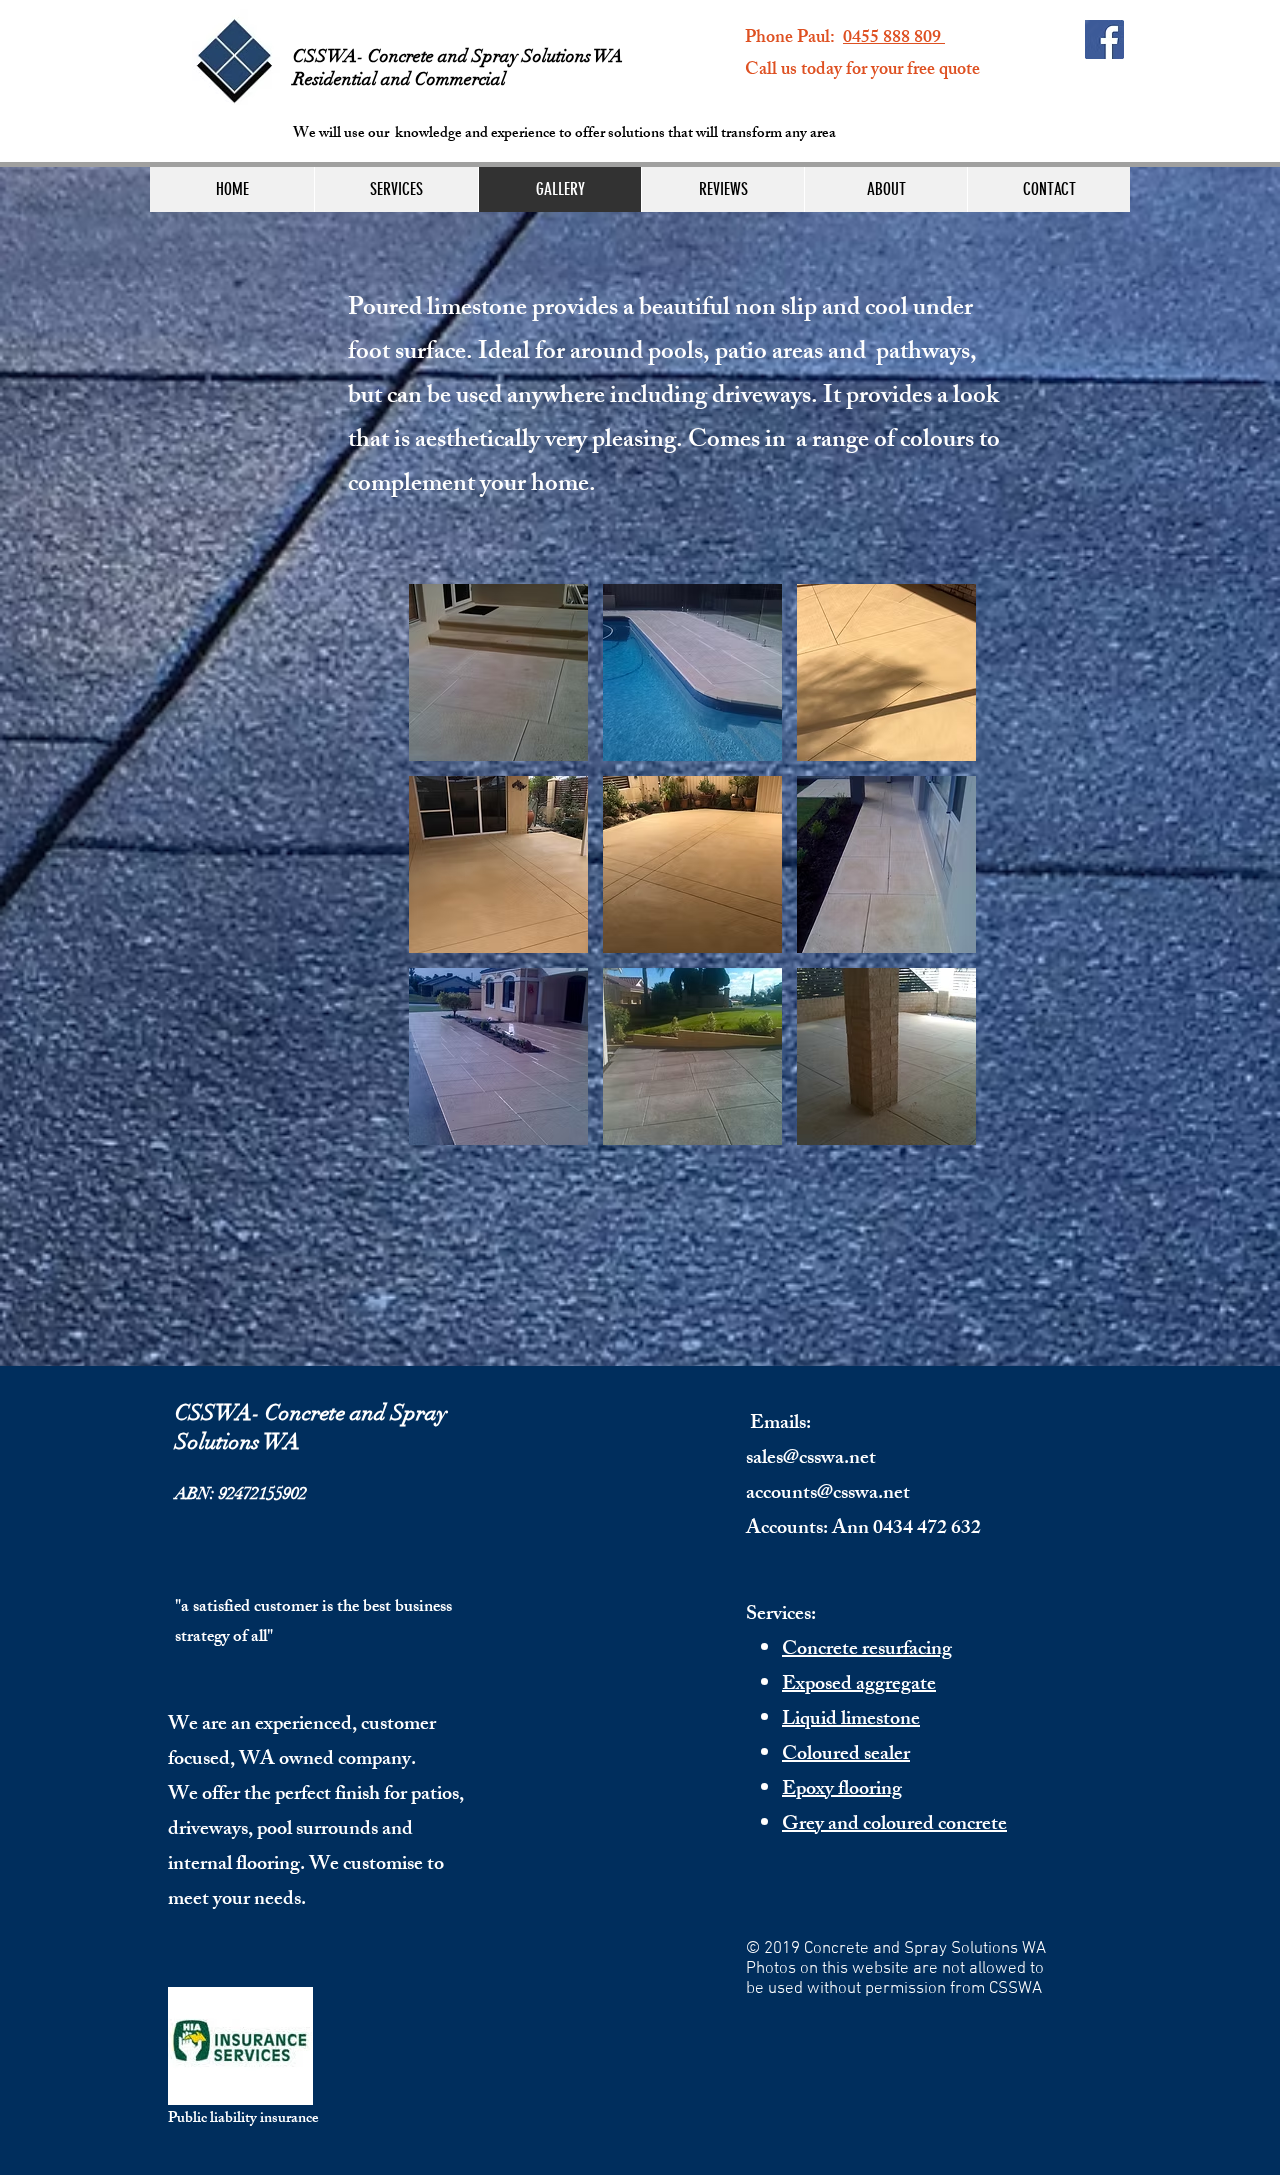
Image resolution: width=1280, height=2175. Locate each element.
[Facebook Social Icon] (1104, 39)
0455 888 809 (894, 39)
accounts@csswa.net (828, 1494)
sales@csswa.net (811, 1459)
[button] (498, 672)
